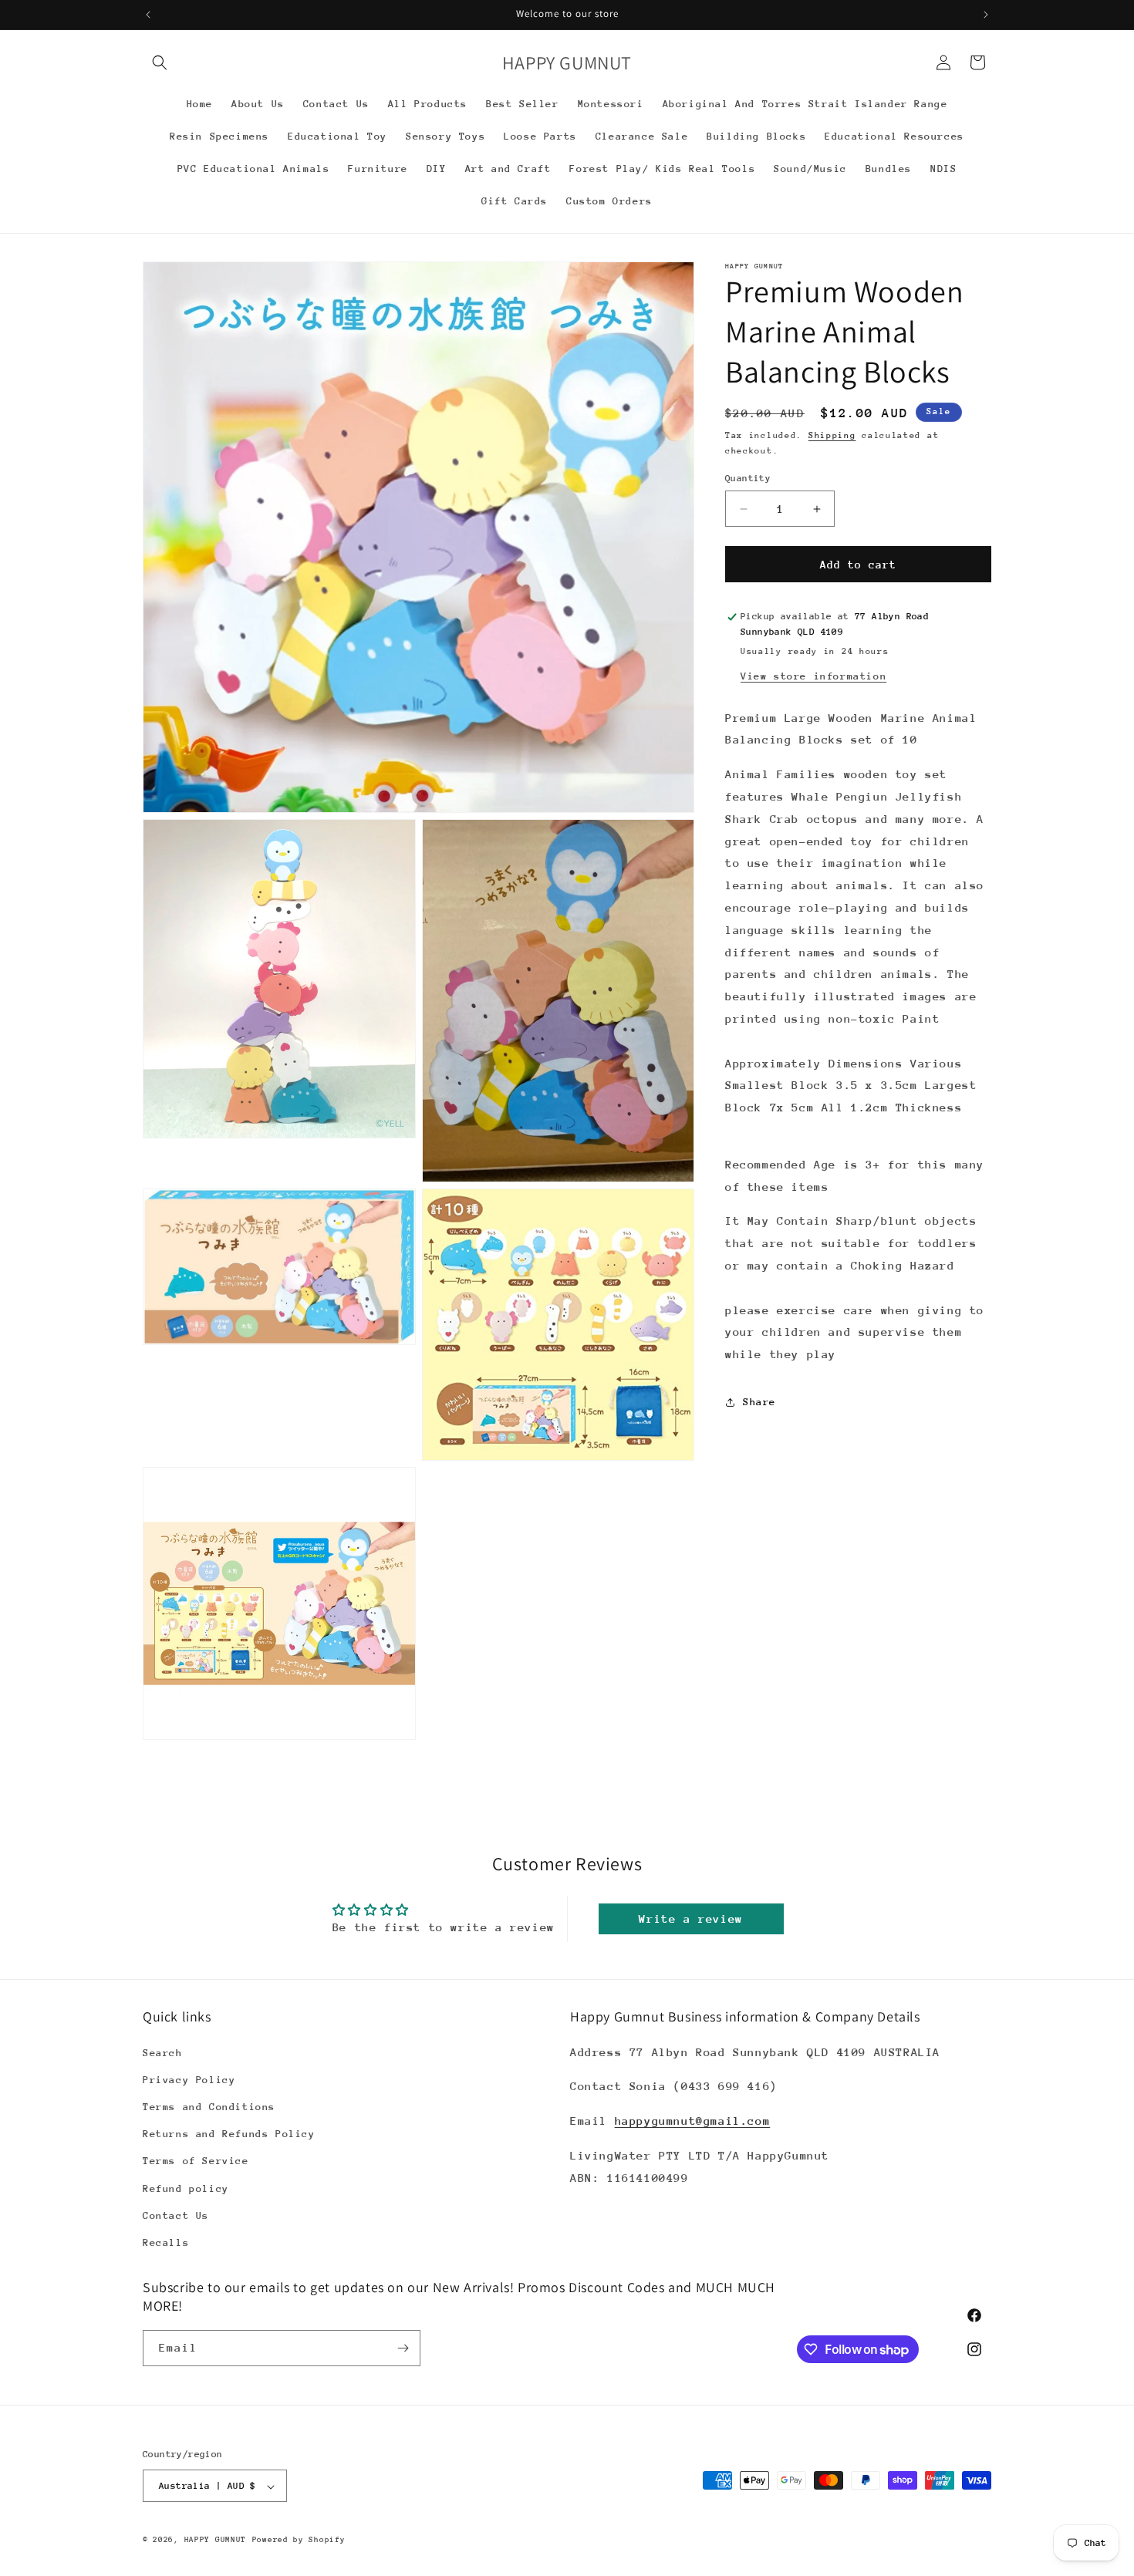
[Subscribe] (403, 2348)
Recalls (166, 2242)
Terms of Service (196, 2161)
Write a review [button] (690, 1919)
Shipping (832, 435)
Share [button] (759, 1403)
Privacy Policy (189, 2079)
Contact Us (176, 2215)
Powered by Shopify (299, 2541)
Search (163, 2052)
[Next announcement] (986, 15)
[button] (160, 62)
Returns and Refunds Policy (229, 2133)
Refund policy (186, 2188)
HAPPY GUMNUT (215, 2541)
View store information (813, 676)
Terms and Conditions (209, 2106)
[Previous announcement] (148, 15)
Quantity (748, 478)
